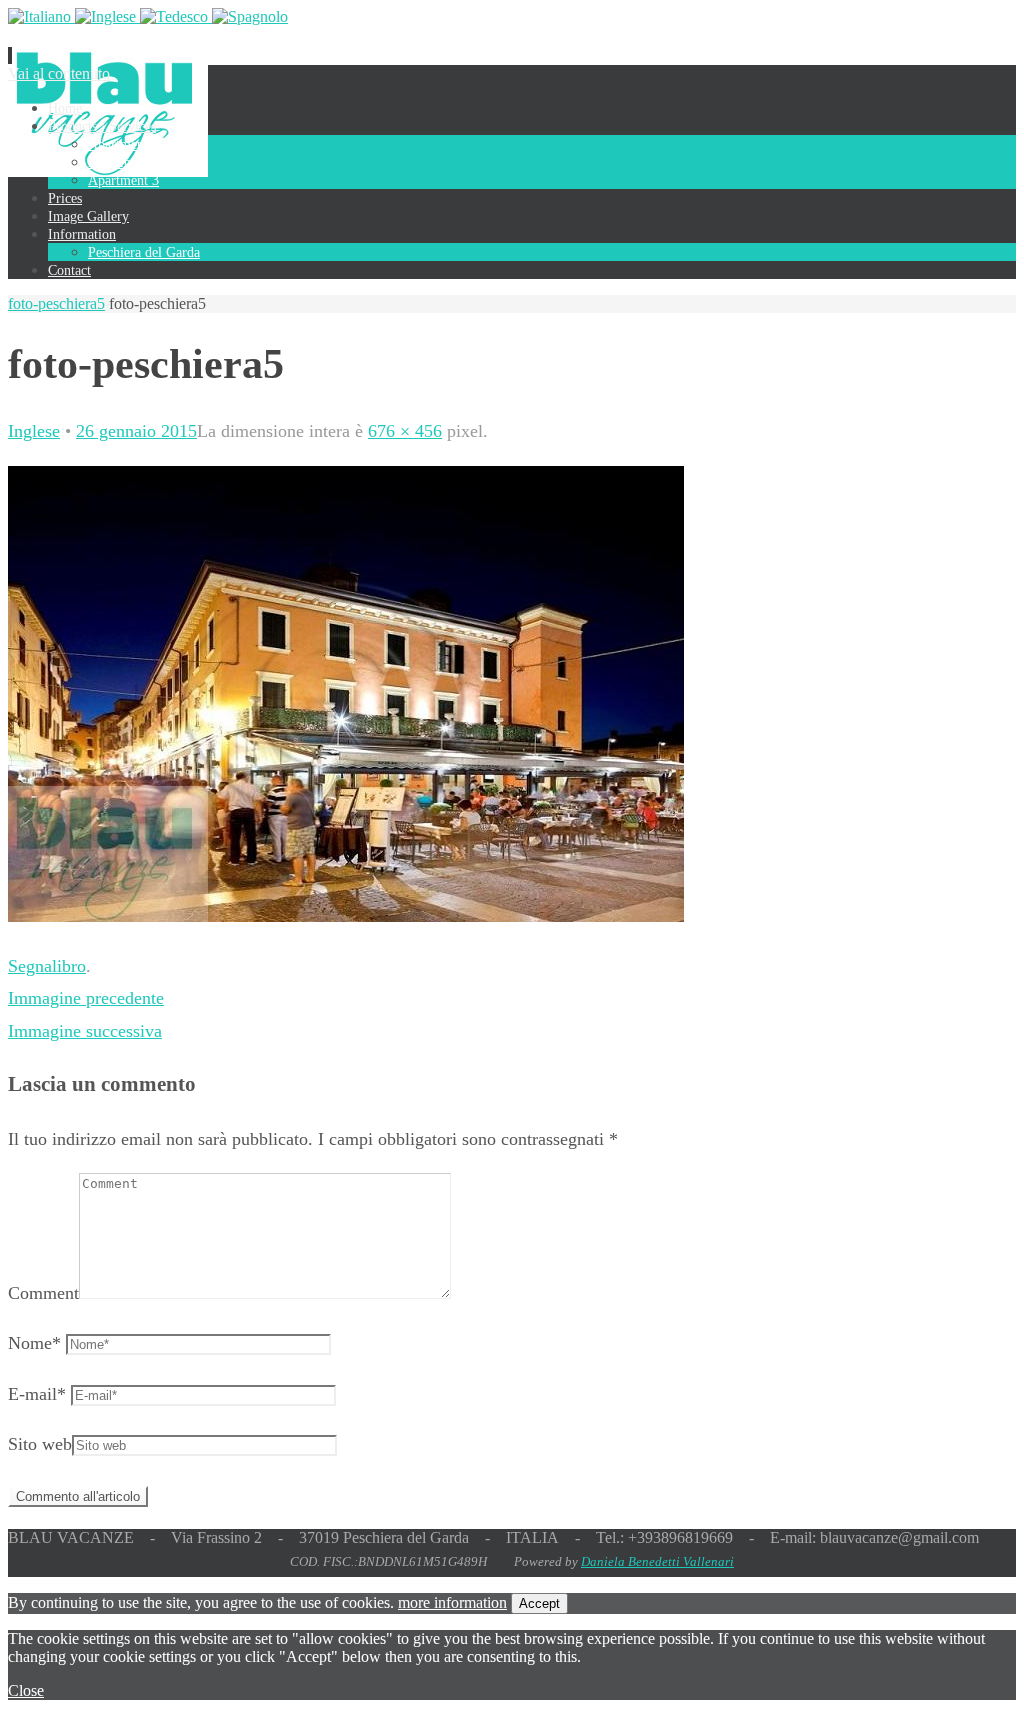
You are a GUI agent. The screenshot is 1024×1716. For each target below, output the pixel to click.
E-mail (37, 1394)
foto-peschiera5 (56, 303)
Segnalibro (47, 966)
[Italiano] (41, 16)
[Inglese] (107, 16)
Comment (43, 1293)
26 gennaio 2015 (136, 431)
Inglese (34, 431)
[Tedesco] (176, 16)
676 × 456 (405, 431)
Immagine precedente (86, 998)
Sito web (40, 1444)
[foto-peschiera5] (346, 916)
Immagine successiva (85, 1031)
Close (26, 1690)
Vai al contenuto (59, 73)
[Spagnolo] (250, 16)
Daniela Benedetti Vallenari (657, 1561)
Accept (539, 1603)
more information (452, 1602)
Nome (34, 1343)
